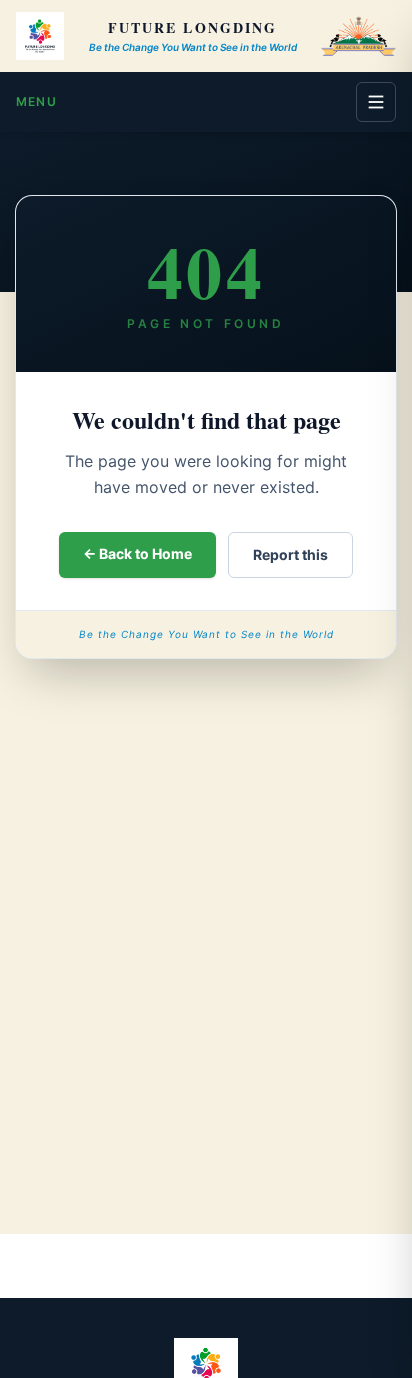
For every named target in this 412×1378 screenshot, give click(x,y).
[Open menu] (376, 102)
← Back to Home (137, 553)
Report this (290, 554)
